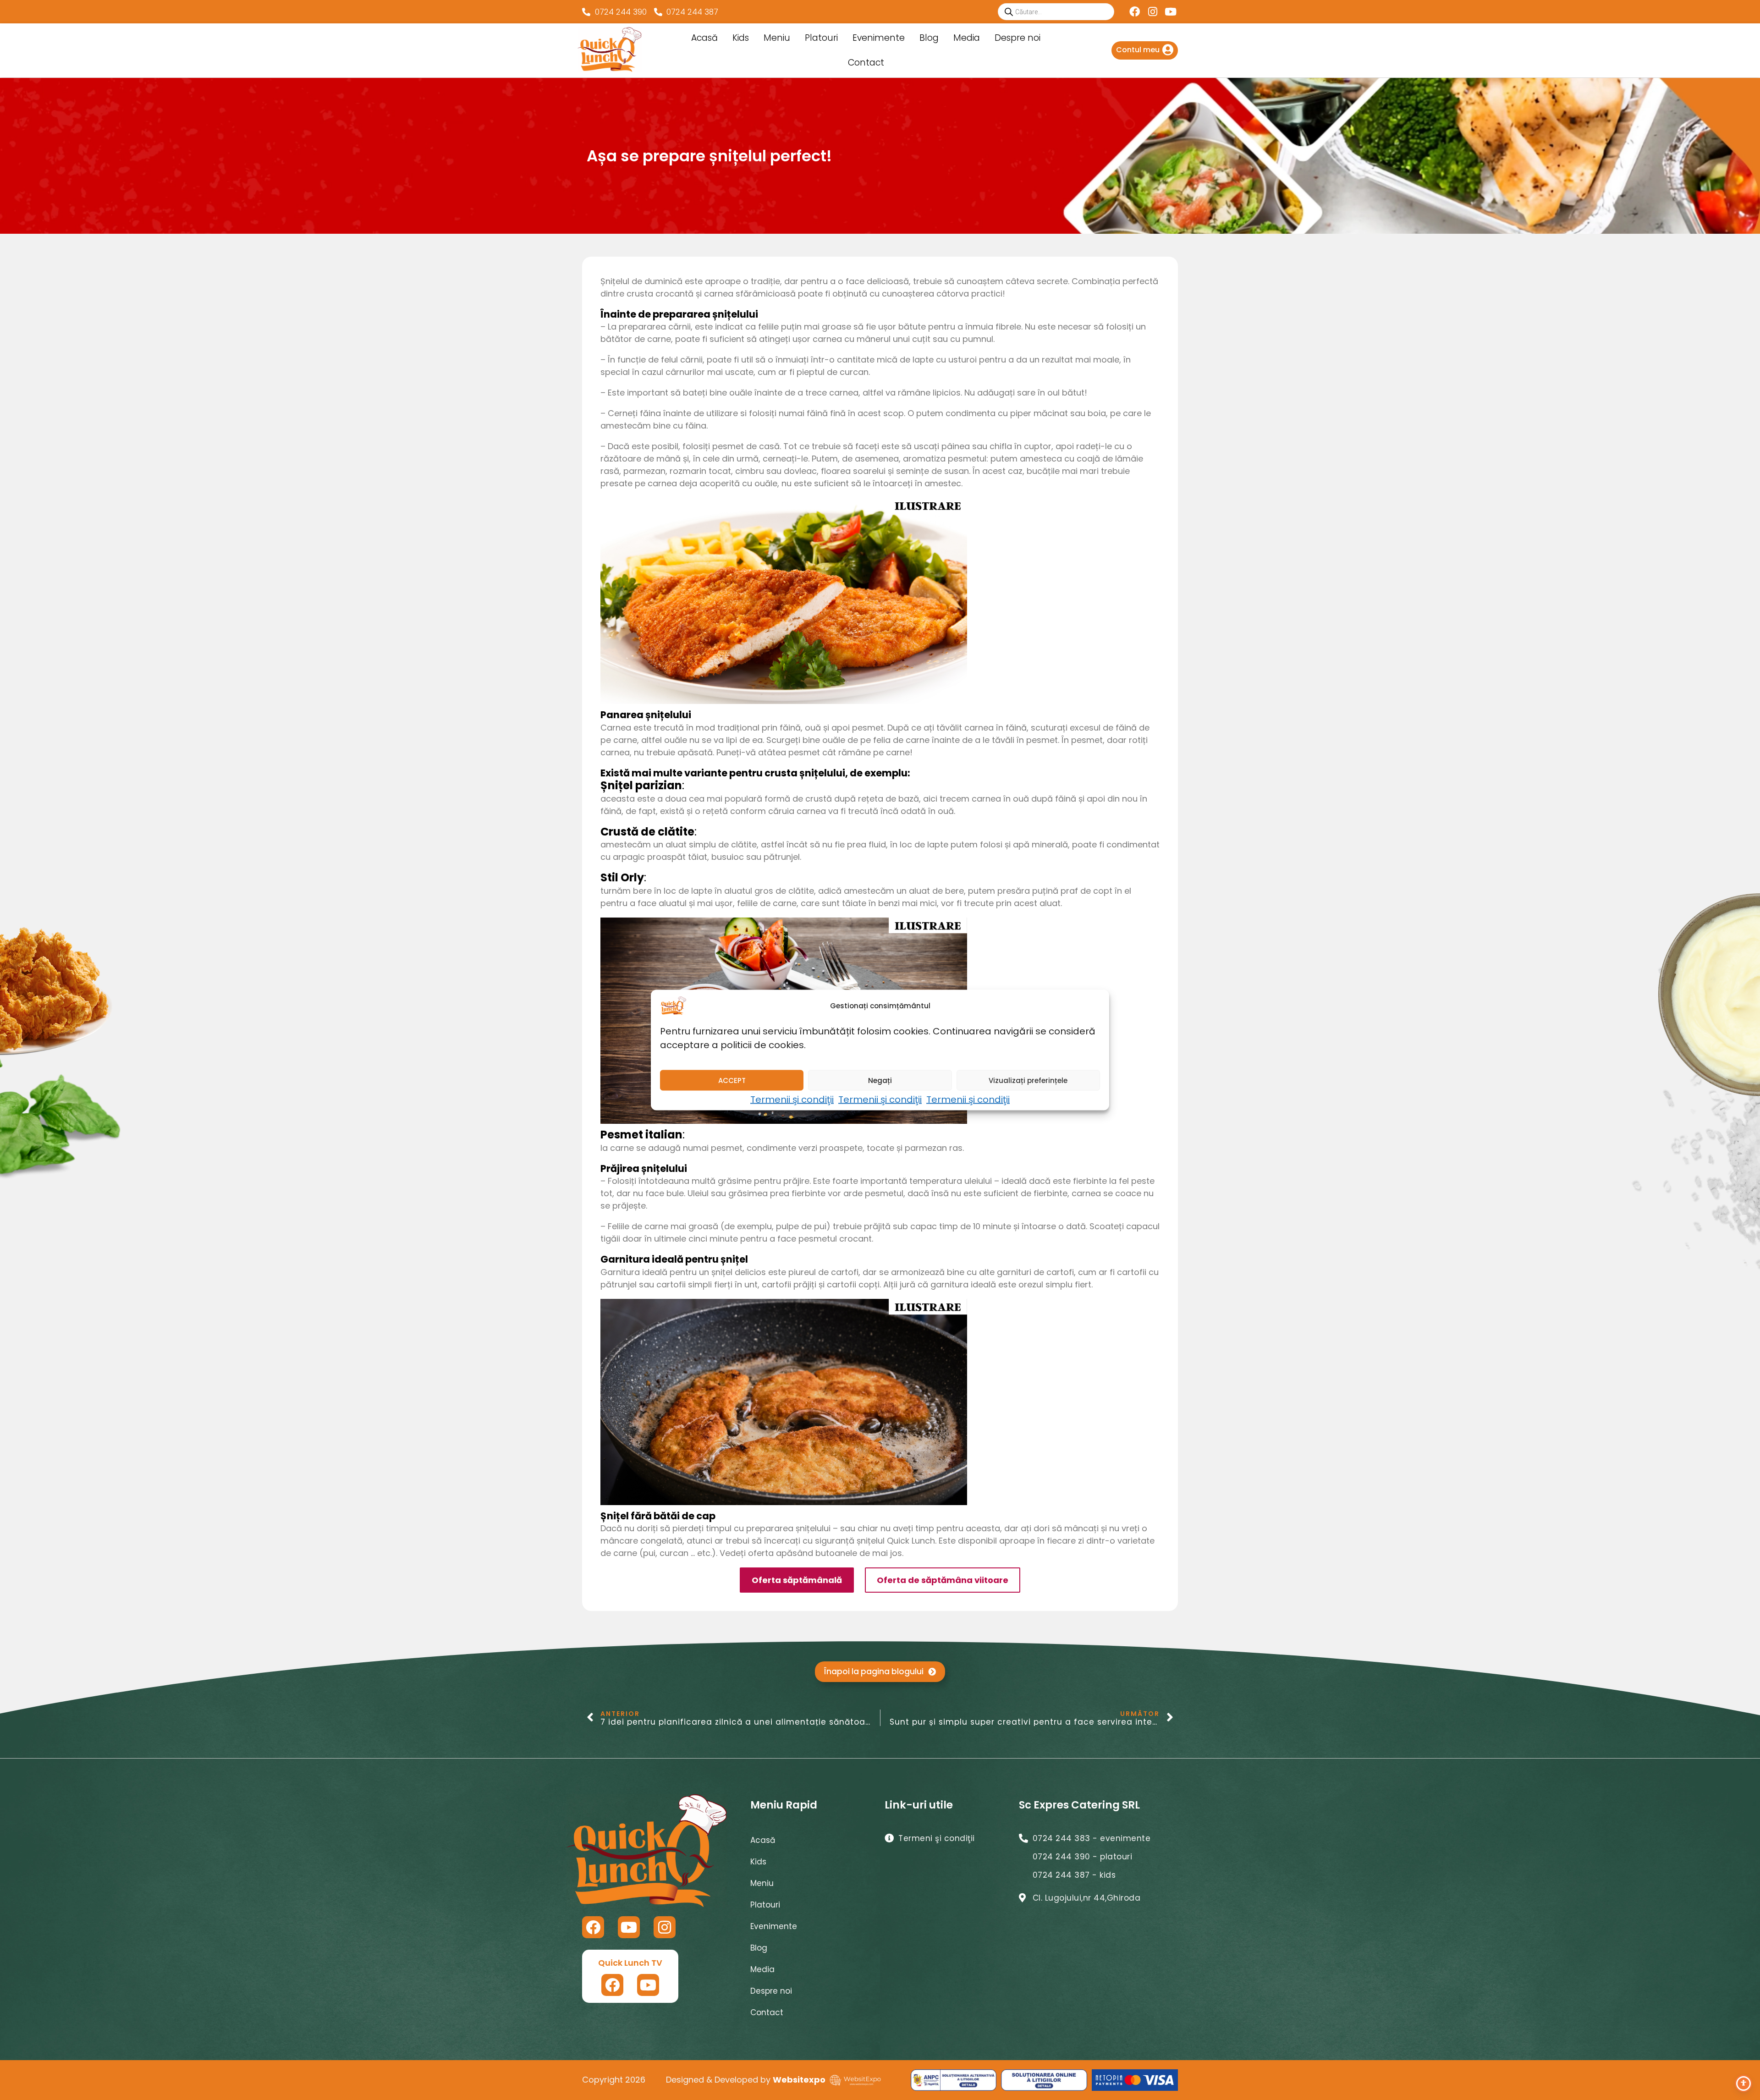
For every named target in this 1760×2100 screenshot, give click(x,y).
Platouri (821, 38)
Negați (880, 1080)
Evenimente (879, 38)
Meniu (777, 38)
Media (967, 38)
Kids (741, 38)
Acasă (704, 38)
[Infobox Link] (1145, 50)
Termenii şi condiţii (792, 1099)
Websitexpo (799, 2080)
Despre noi (1017, 38)
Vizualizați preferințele (1028, 1080)
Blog (929, 38)
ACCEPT (732, 1080)
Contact (866, 63)
